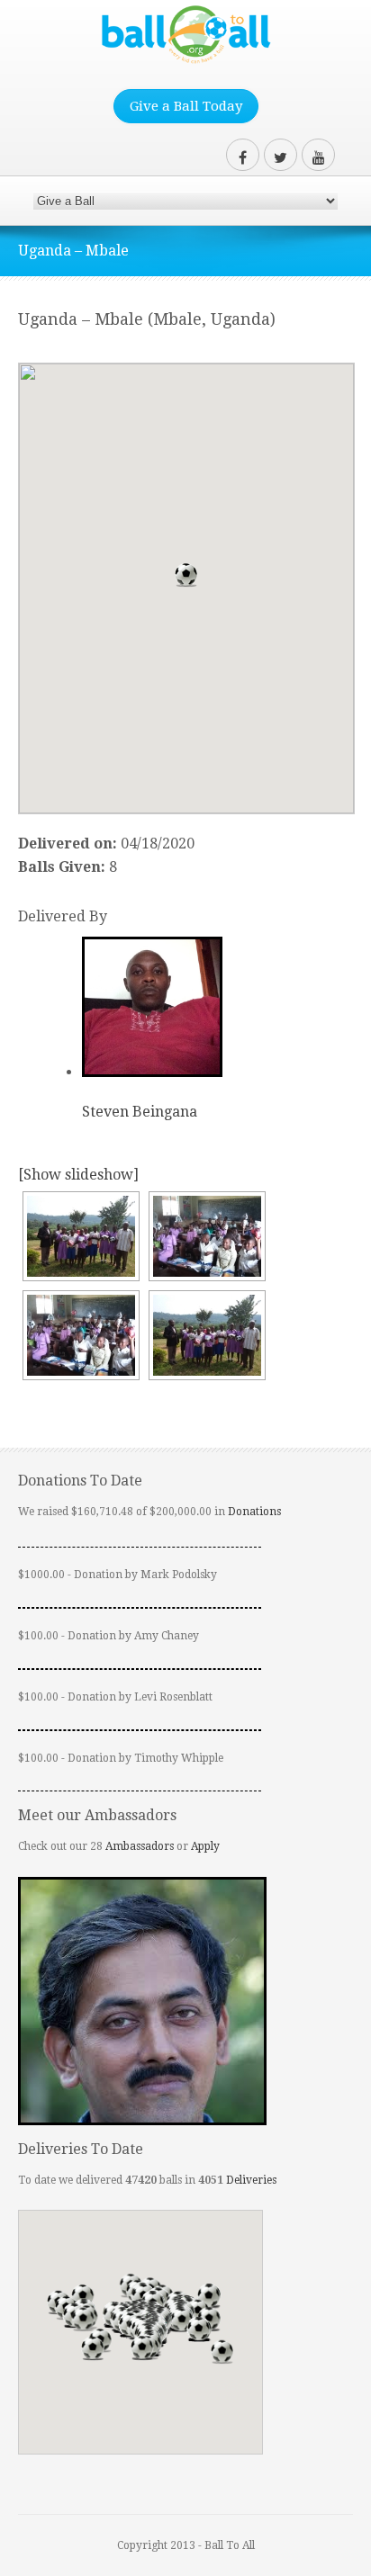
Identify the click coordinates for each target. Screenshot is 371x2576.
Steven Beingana (140, 1112)
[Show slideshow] (78, 1175)
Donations (254, 1512)
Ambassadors (140, 1846)
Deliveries (251, 2180)
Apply (205, 1846)
